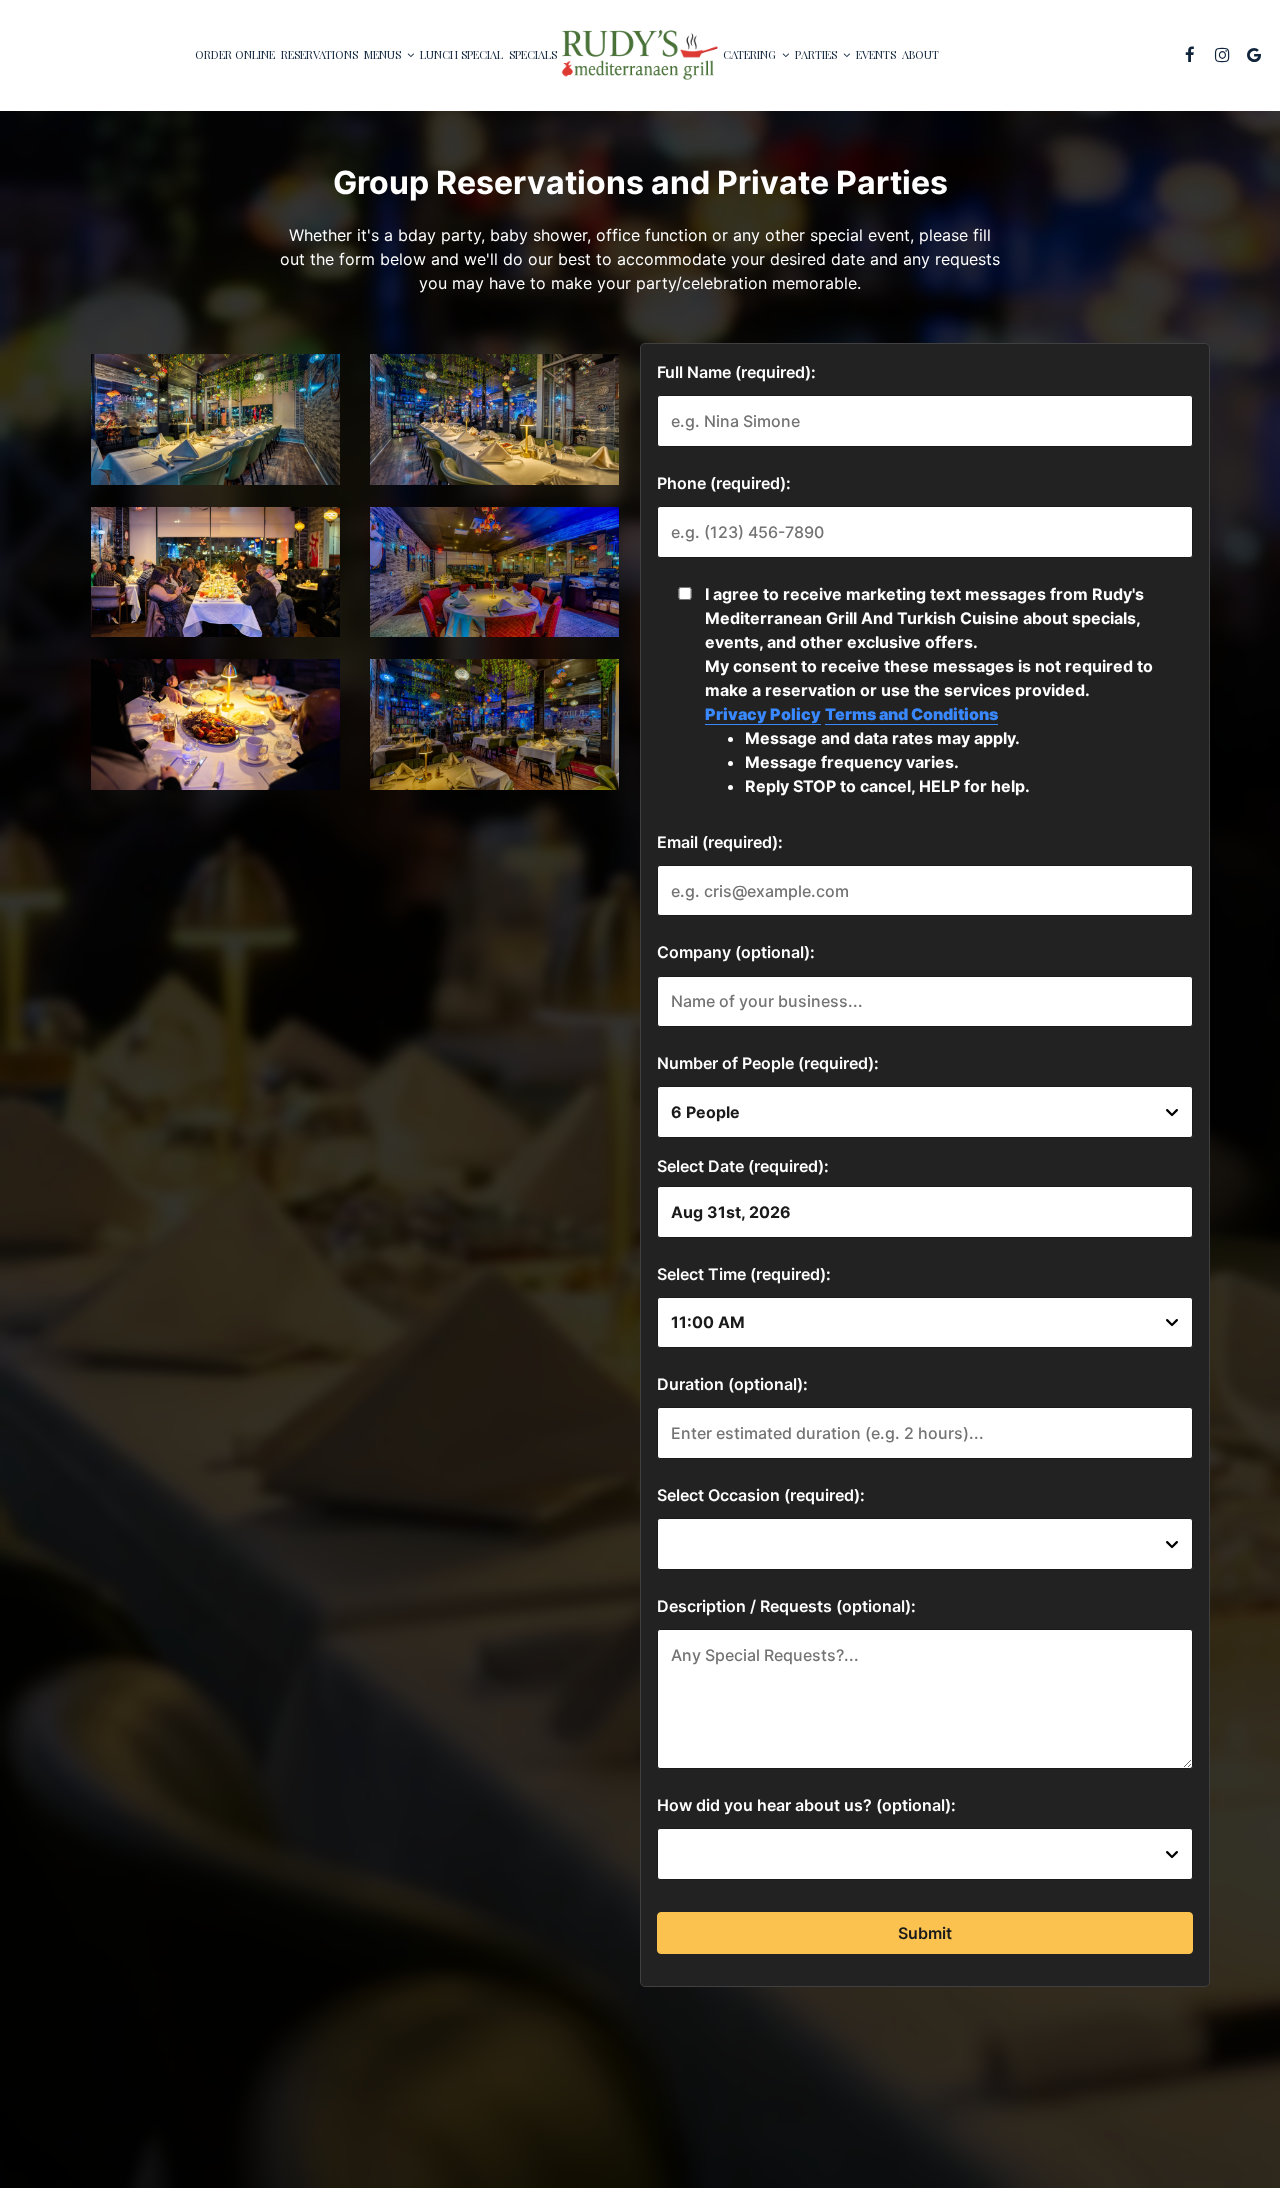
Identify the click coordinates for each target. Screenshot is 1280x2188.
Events (876, 54)
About (920, 54)
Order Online (235, 54)
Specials (533, 54)
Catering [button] (751, 54)
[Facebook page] (1190, 55)
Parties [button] (817, 54)
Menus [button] (384, 54)
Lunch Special (461, 54)
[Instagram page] (1222, 55)
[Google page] (1254, 55)
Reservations (319, 54)
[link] (640, 54)
